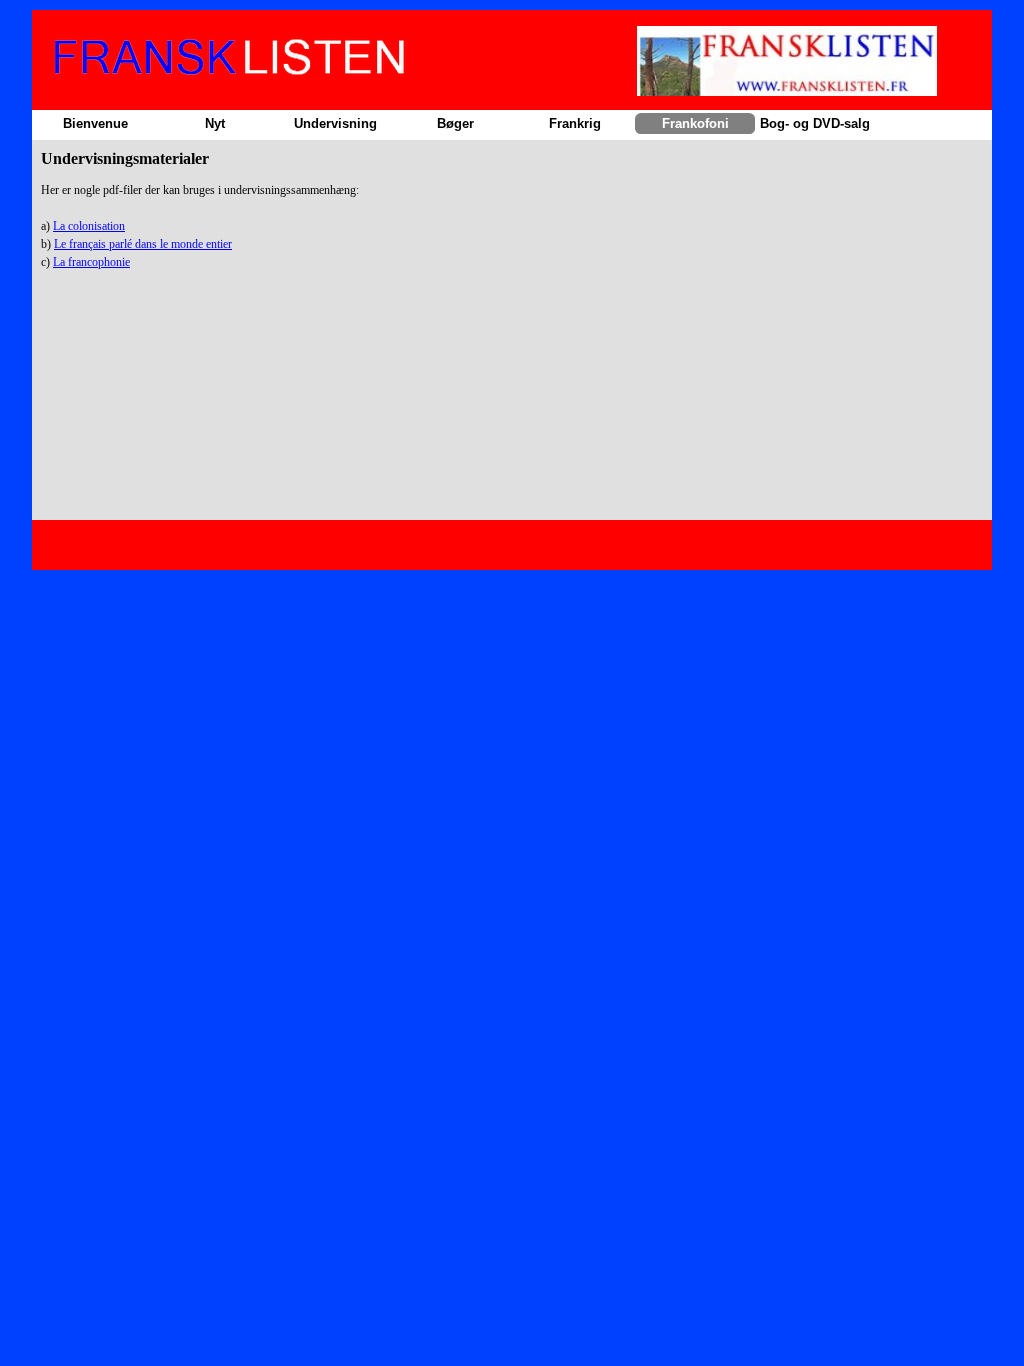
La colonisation (89, 226)
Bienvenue (95, 123)
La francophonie (91, 262)
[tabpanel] (512, 235)
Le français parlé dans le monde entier (143, 244)
